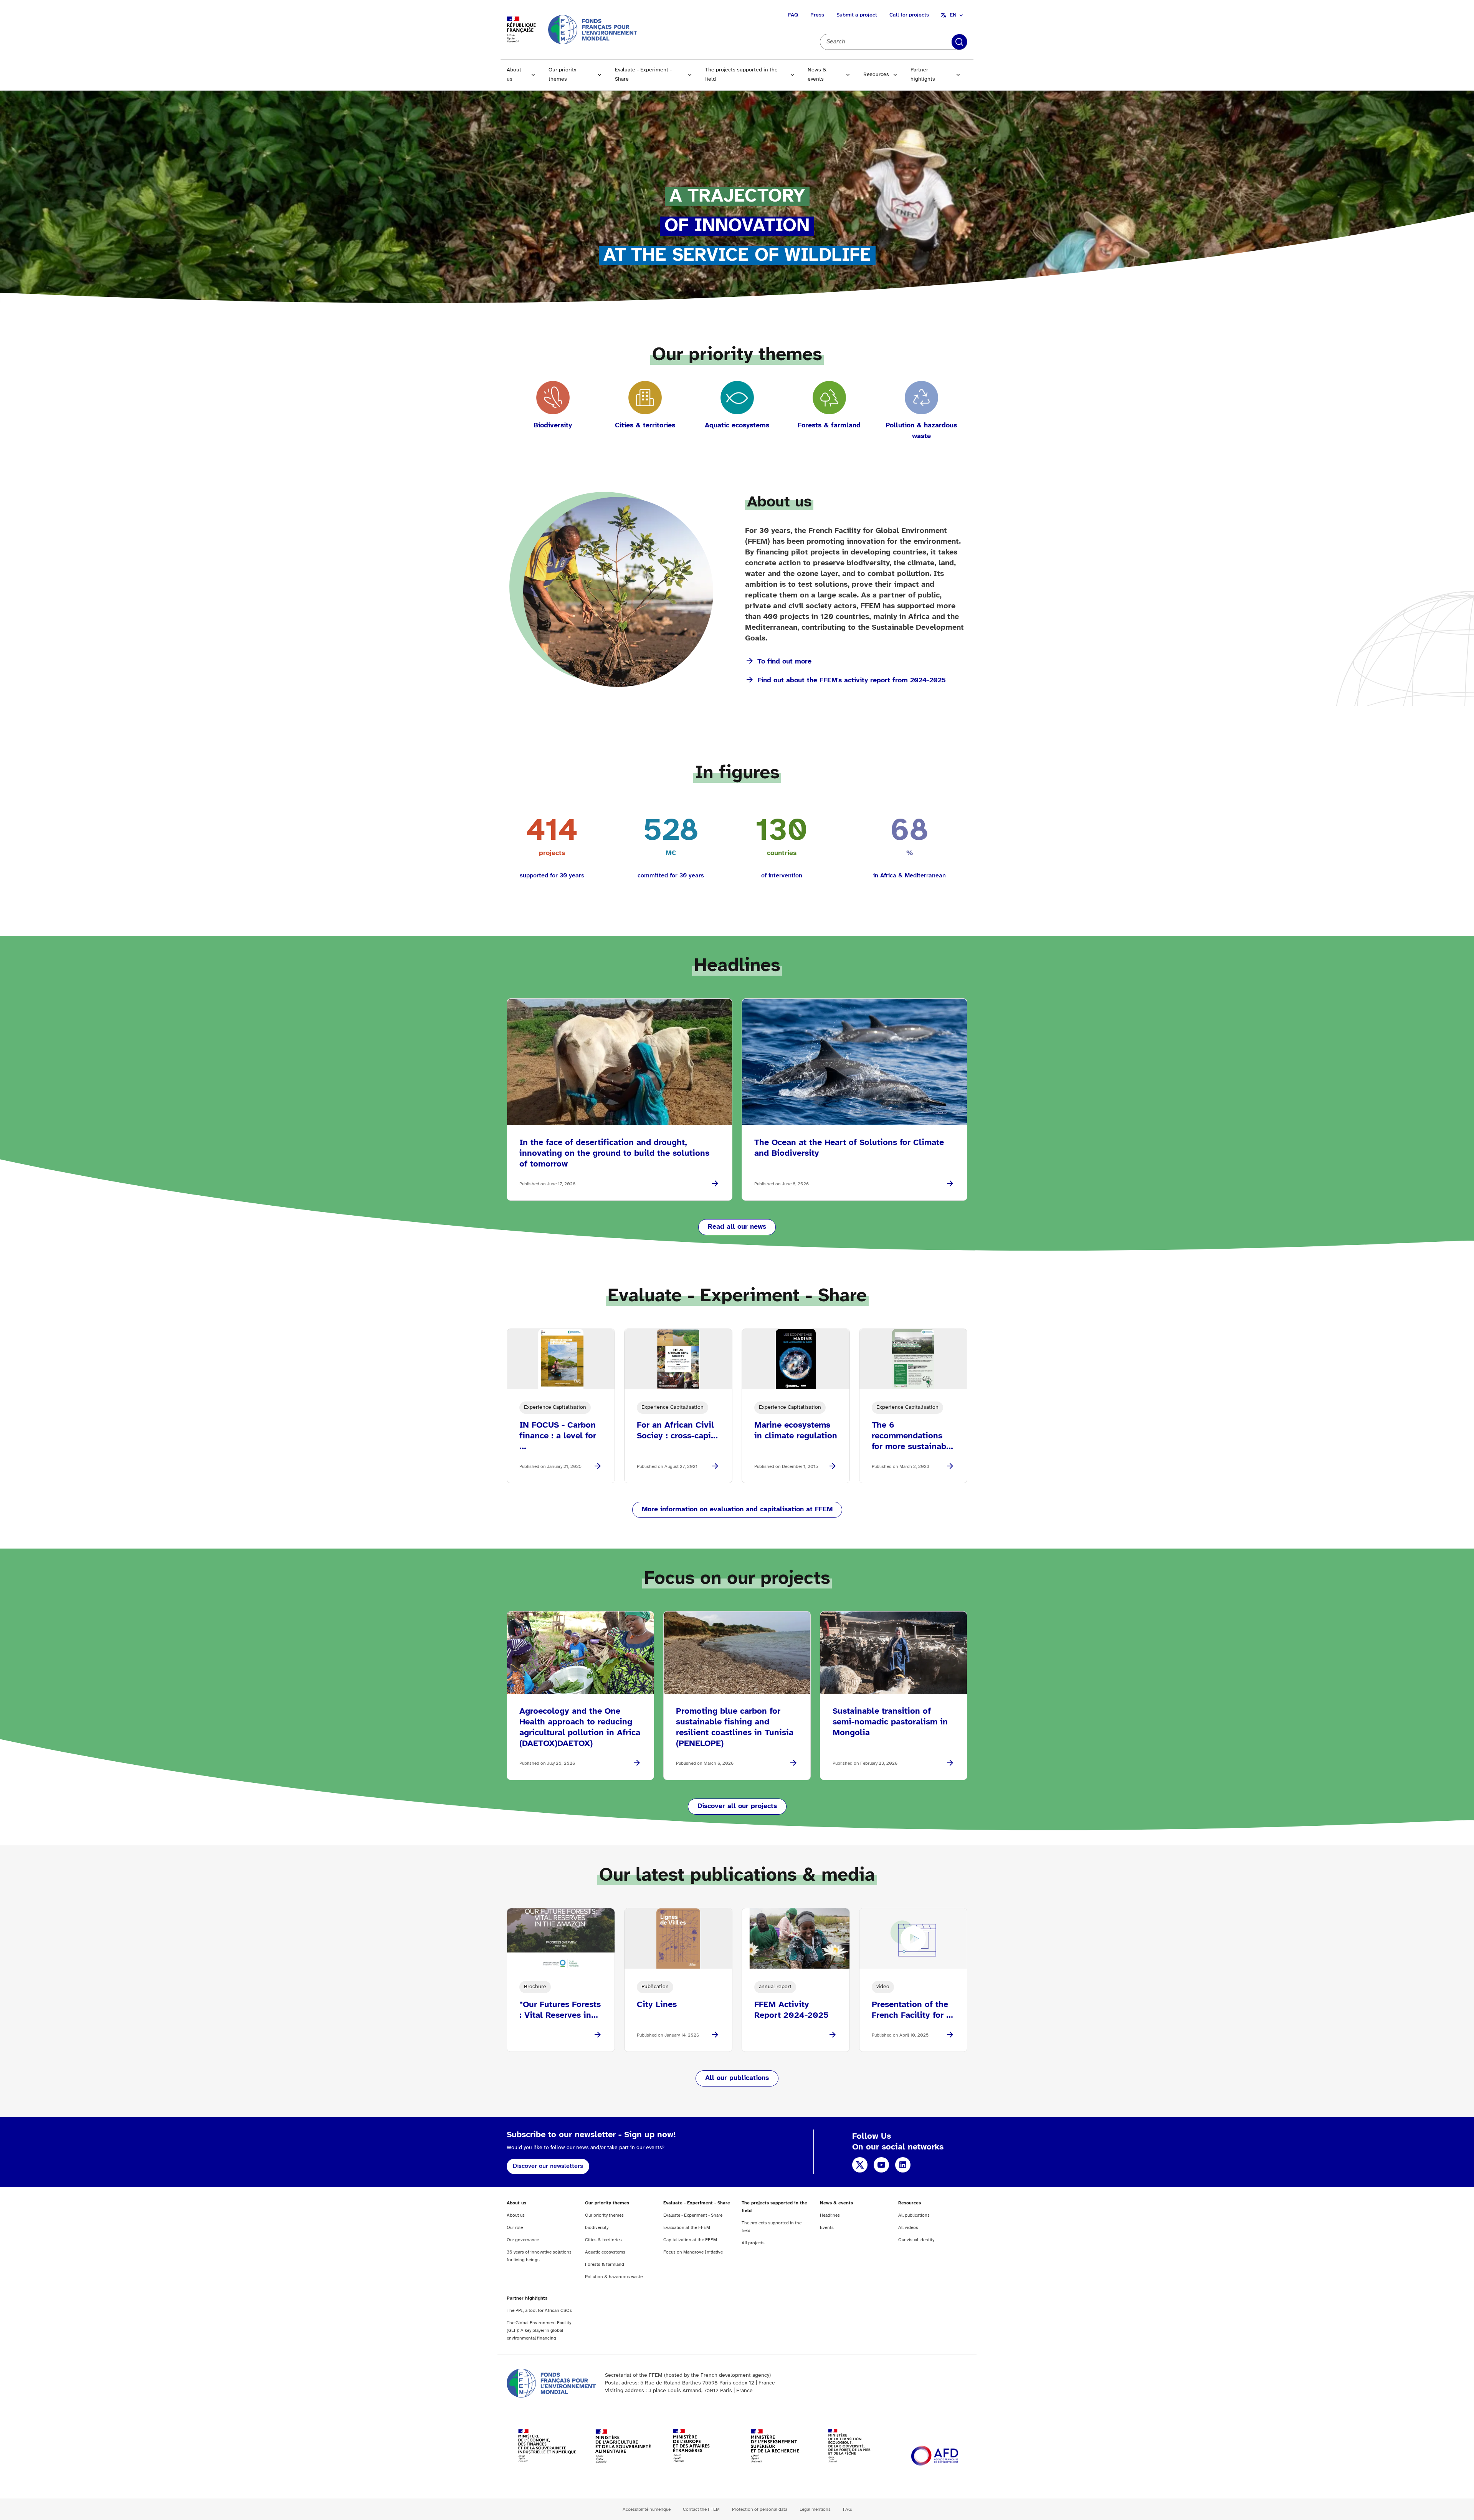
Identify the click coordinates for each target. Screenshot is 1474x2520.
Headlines (830, 2215)
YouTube (881, 2165)
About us (514, 75)
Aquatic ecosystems (605, 2252)
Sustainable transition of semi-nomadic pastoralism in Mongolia (890, 1722)
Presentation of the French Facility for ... (912, 2010)
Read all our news (737, 1227)
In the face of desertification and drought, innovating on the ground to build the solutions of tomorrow (614, 1153)
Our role (515, 2228)
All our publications (737, 2078)
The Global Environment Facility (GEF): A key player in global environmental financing (539, 2331)
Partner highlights (923, 75)
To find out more (784, 662)
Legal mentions (815, 2509)
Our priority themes (562, 75)
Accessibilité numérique (647, 2509)
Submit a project (857, 15)
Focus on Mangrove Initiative (693, 2252)
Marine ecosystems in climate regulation (796, 1431)
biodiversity (597, 2228)
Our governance (523, 2240)
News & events (817, 75)
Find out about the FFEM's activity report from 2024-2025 (852, 681)
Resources (876, 75)
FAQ (793, 15)
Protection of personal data (760, 2509)
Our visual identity (916, 2240)
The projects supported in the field (741, 75)
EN (953, 15)
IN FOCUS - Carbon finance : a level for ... (558, 1436)
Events (827, 2228)
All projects (753, 2243)
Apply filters (959, 42)
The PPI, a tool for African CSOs (539, 2311)
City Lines (657, 2005)
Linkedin (903, 2165)
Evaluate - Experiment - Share (643, 75)
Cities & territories (603, 2240)
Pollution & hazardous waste (614, 2277)
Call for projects (909, 15)
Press (817, 15)
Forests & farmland (605, 2264)
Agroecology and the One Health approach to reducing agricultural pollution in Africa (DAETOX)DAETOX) (580, 1727)
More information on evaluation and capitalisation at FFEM (737, 1510)
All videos (908, 2228)
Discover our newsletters (548, 2166)
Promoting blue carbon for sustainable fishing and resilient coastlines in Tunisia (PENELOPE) (735, 1727)
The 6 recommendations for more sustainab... (912, 1436)
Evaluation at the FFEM (687, 2228)
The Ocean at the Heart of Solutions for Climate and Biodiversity (849, 1148)
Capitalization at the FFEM (690, 2240)
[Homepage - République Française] (593, 29)
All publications (914, 2215)
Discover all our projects (737, 1806)
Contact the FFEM (701, 2509)
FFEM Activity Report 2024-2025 (791, 2010)
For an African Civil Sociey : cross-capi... (677, 1431)
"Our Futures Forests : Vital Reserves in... (560, 2010)
